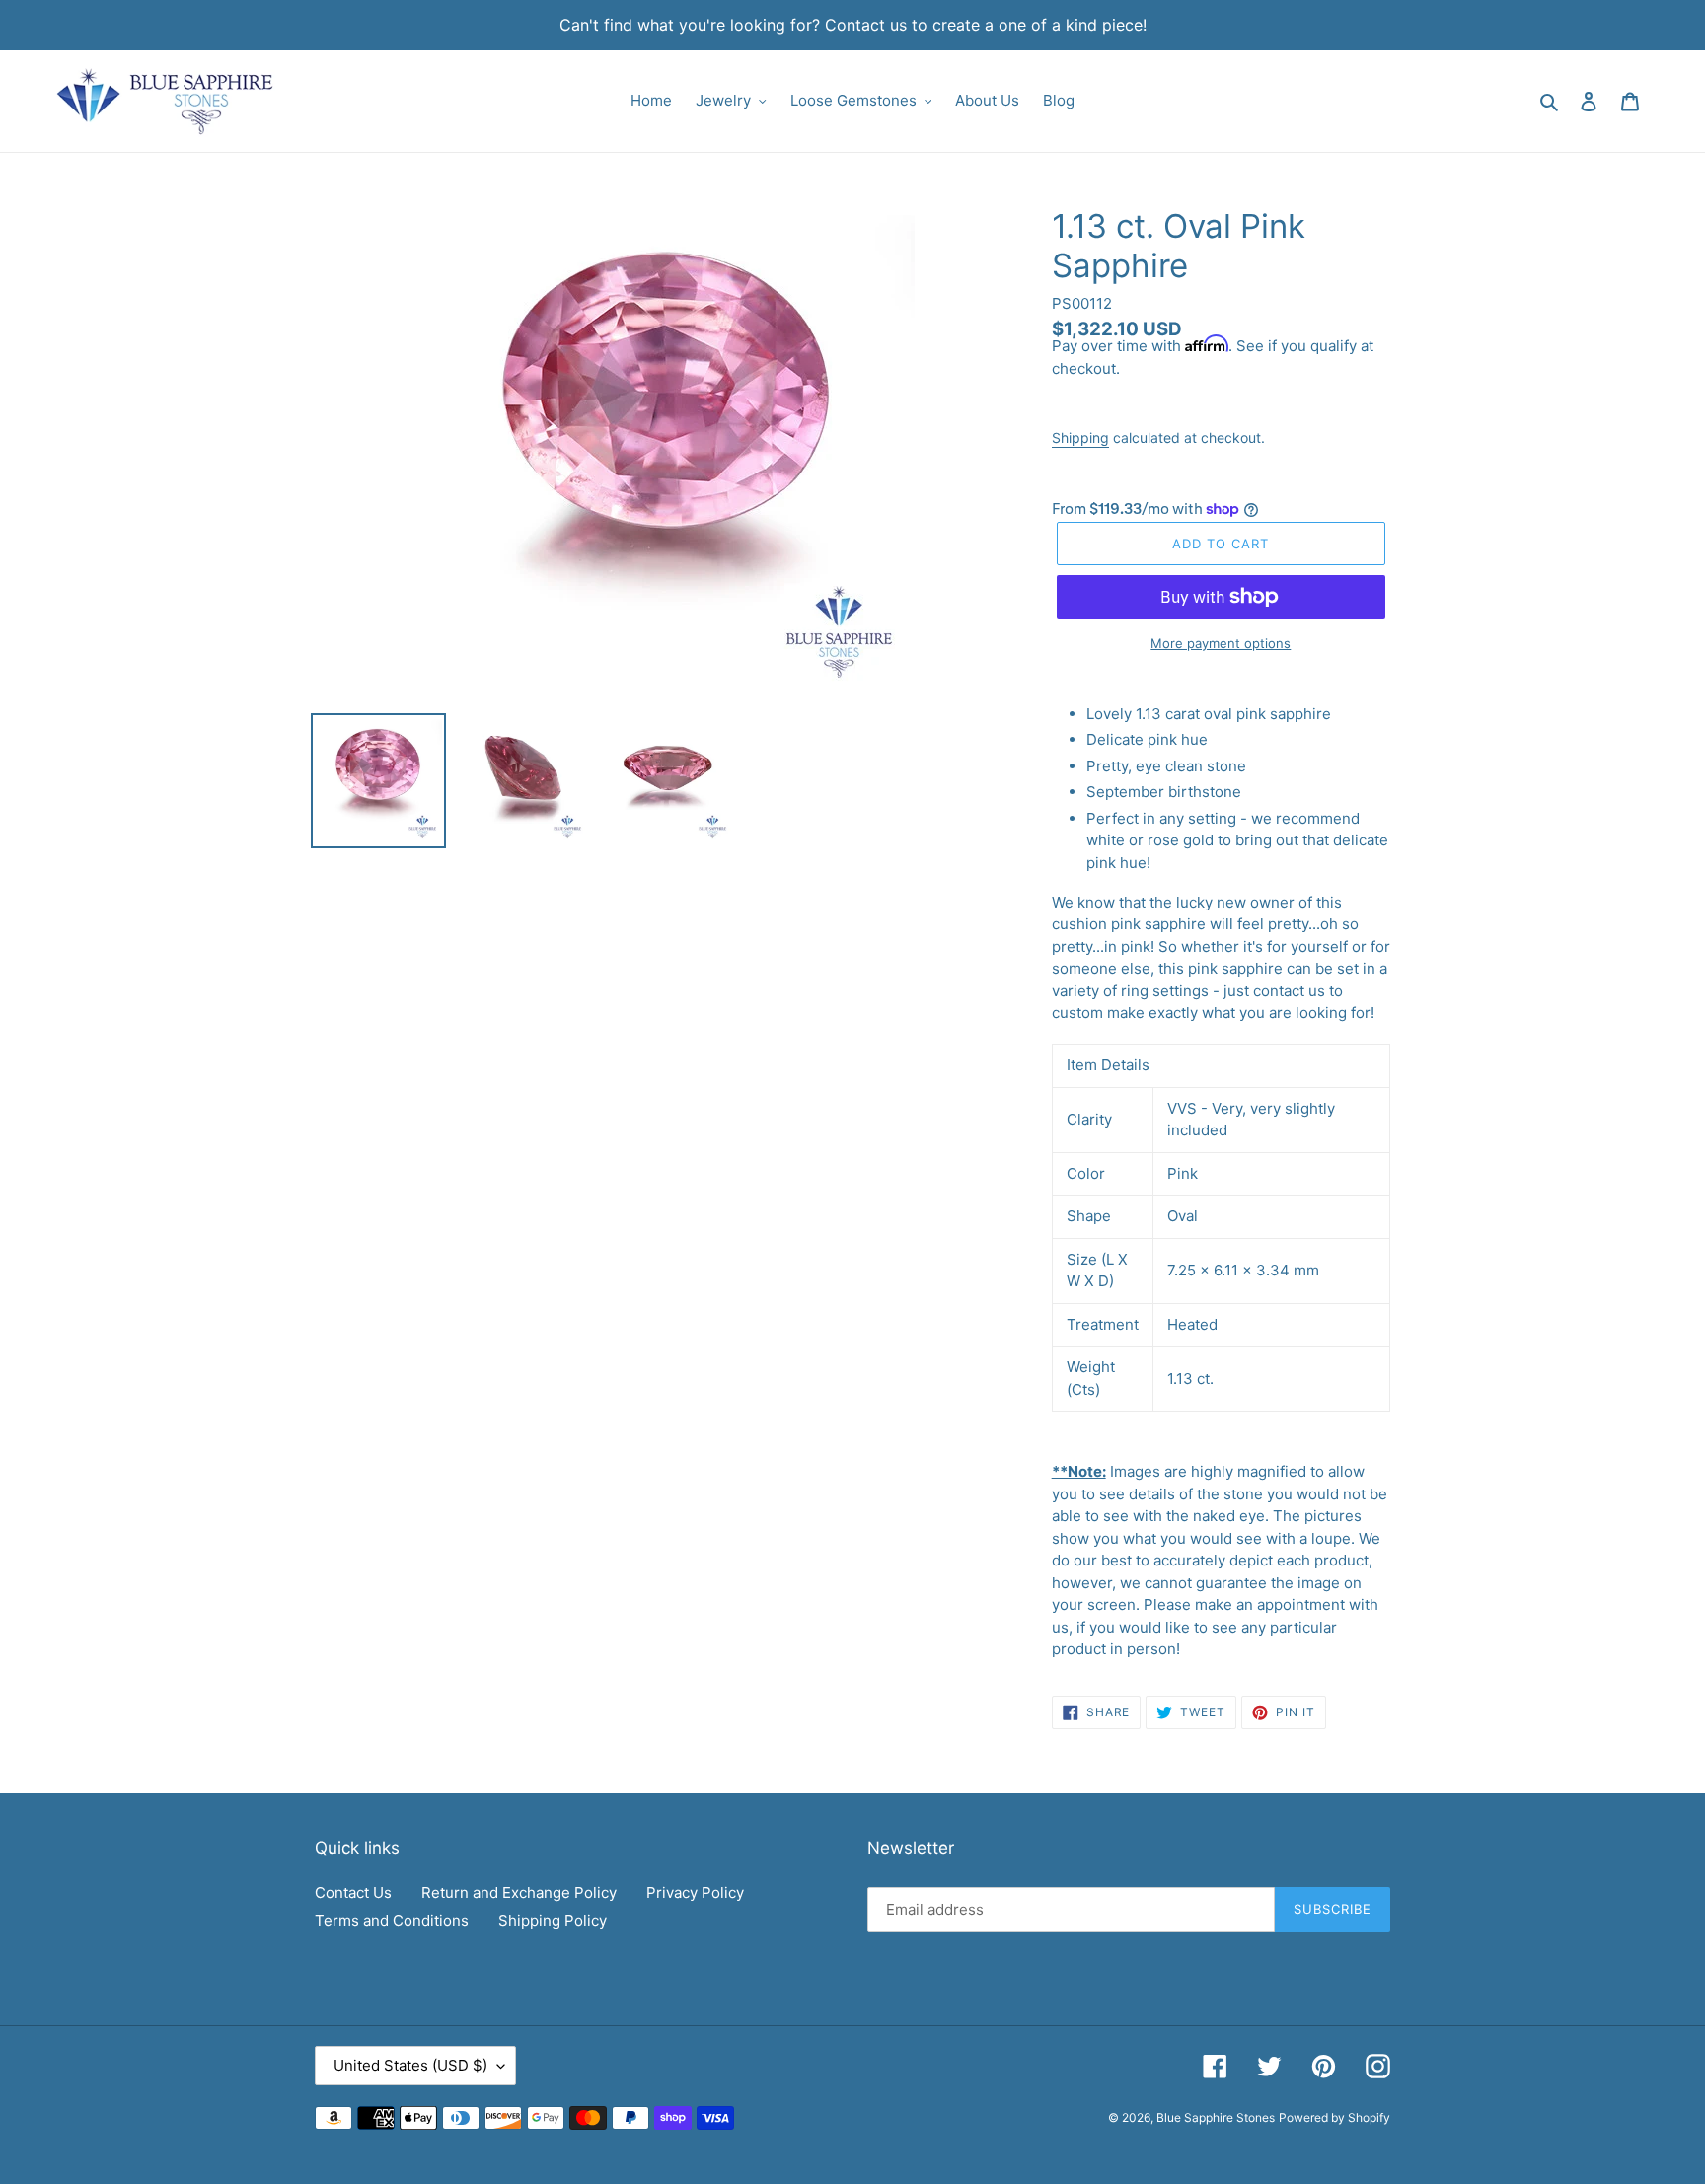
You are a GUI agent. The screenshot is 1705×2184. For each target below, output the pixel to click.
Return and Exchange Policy (519, 1893)
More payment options (1221, 643)
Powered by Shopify (1334, 2117)
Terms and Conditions (392, 1920)
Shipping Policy (553, 1920)
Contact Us (353, 1893)
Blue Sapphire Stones (1216, 2117)
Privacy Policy (695, 1893)
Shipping (1080, 437)
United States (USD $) (410, 2065)
